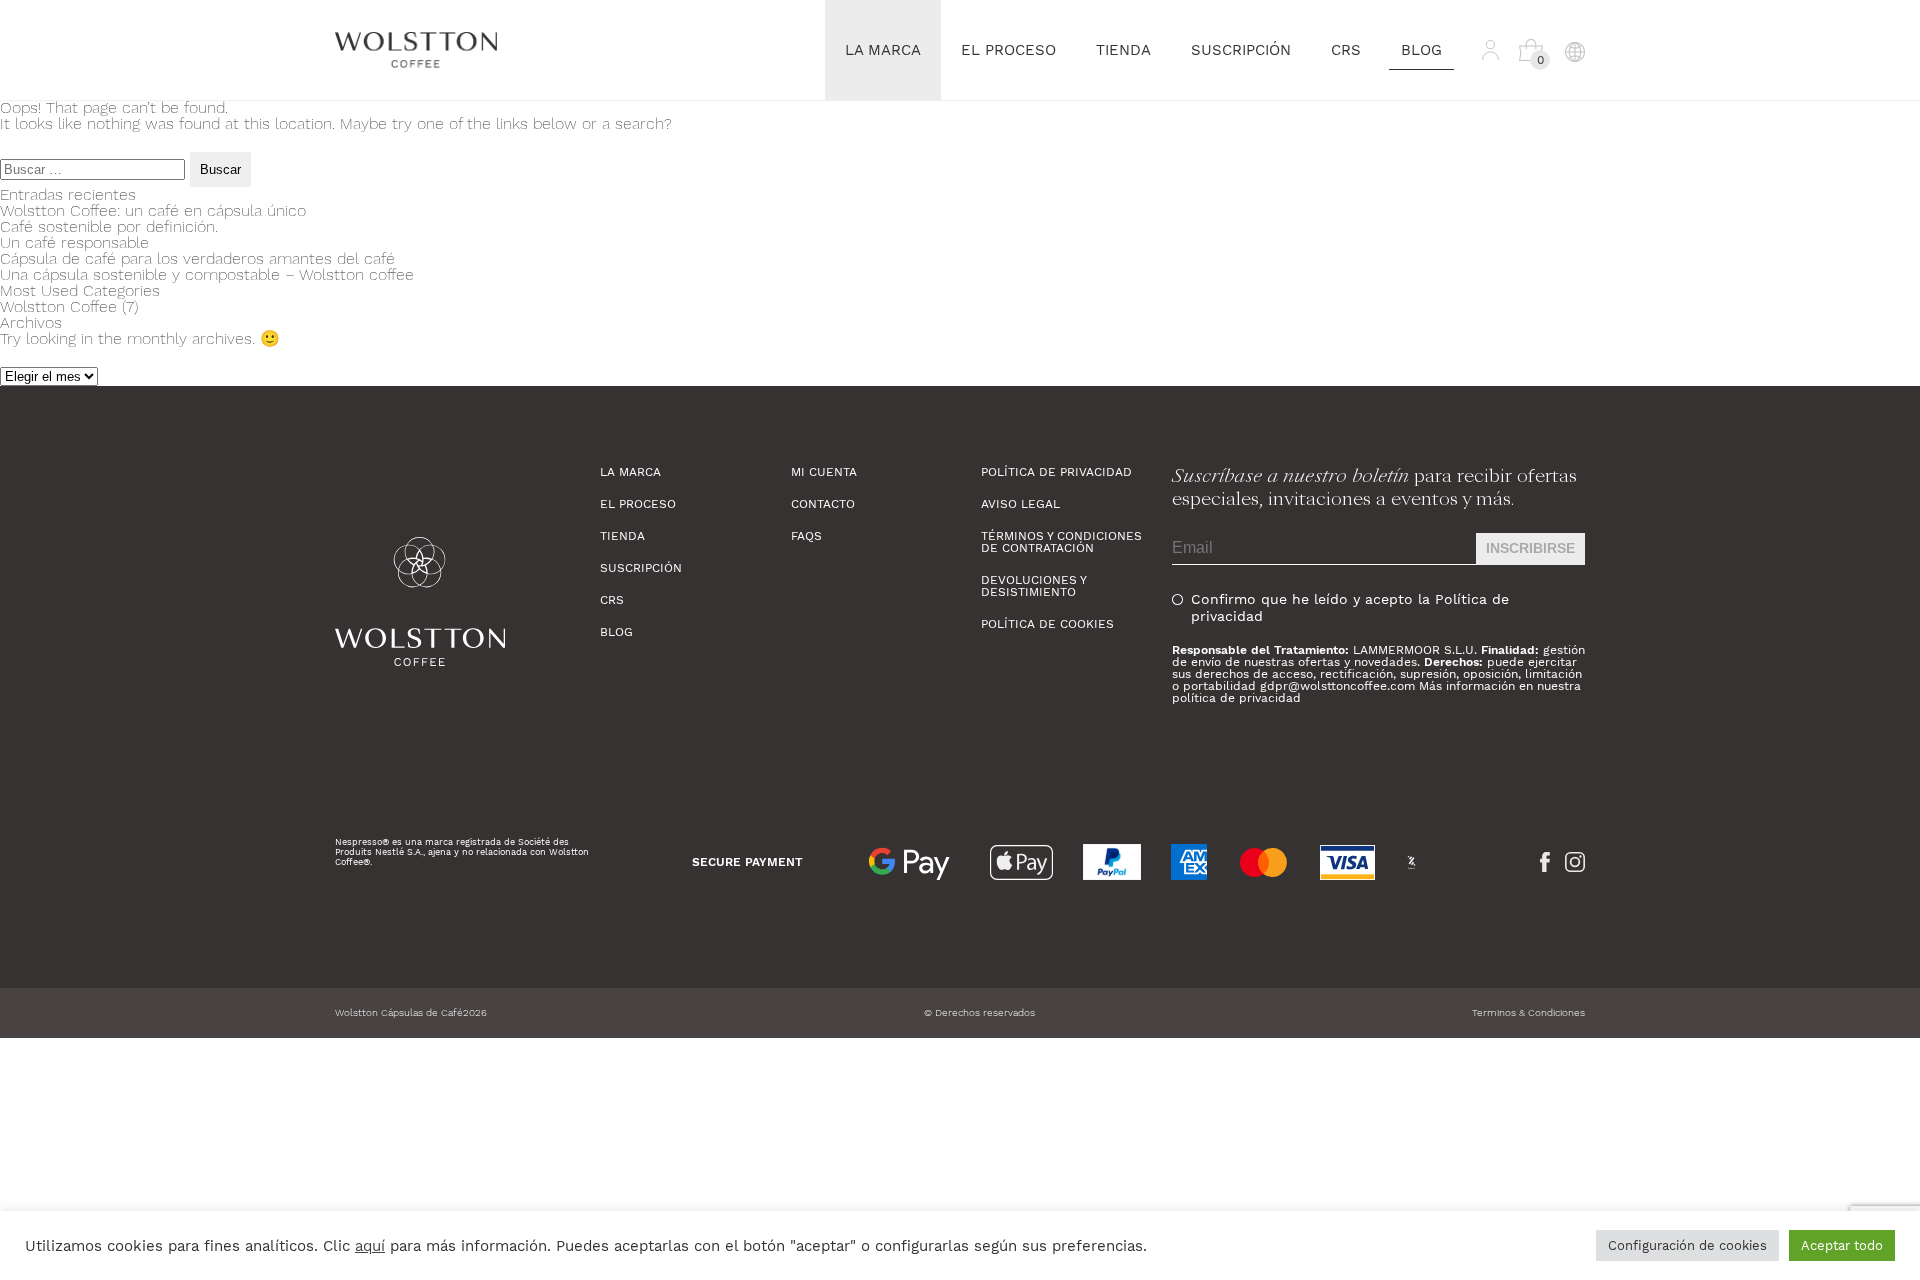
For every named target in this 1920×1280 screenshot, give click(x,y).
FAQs (806, 536)
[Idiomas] (1574, 50)
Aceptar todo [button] (1842, 1245)
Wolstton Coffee (58, 306)
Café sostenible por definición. (109, 226)
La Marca (883, 50)
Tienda (1123, 50)
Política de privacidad (1056, 472)
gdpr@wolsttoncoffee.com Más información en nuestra (1420, 686)
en (1574, 126)
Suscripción (1241, 50)
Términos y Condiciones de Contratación (1061, 542)
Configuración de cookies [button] (1687, 1245)
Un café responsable (74, 242)
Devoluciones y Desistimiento (1033, 586)
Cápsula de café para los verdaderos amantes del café (197, 258)
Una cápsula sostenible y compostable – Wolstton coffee (207, 274)
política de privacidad (1236, 698)
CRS (1346, 50)
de (1574, 156)
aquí (370, 1246)
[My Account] (1491, 50)
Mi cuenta (824, 472)
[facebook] (1545, 862)
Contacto (823, 504)
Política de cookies (1047, 624)
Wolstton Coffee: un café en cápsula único (153, 210)
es (1574, 96)
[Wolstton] (467, 601)
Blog (1421, 50)
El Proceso (1008, 50)
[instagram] (1575, 862)
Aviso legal (1020, 504)
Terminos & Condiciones (1528, 1012)
